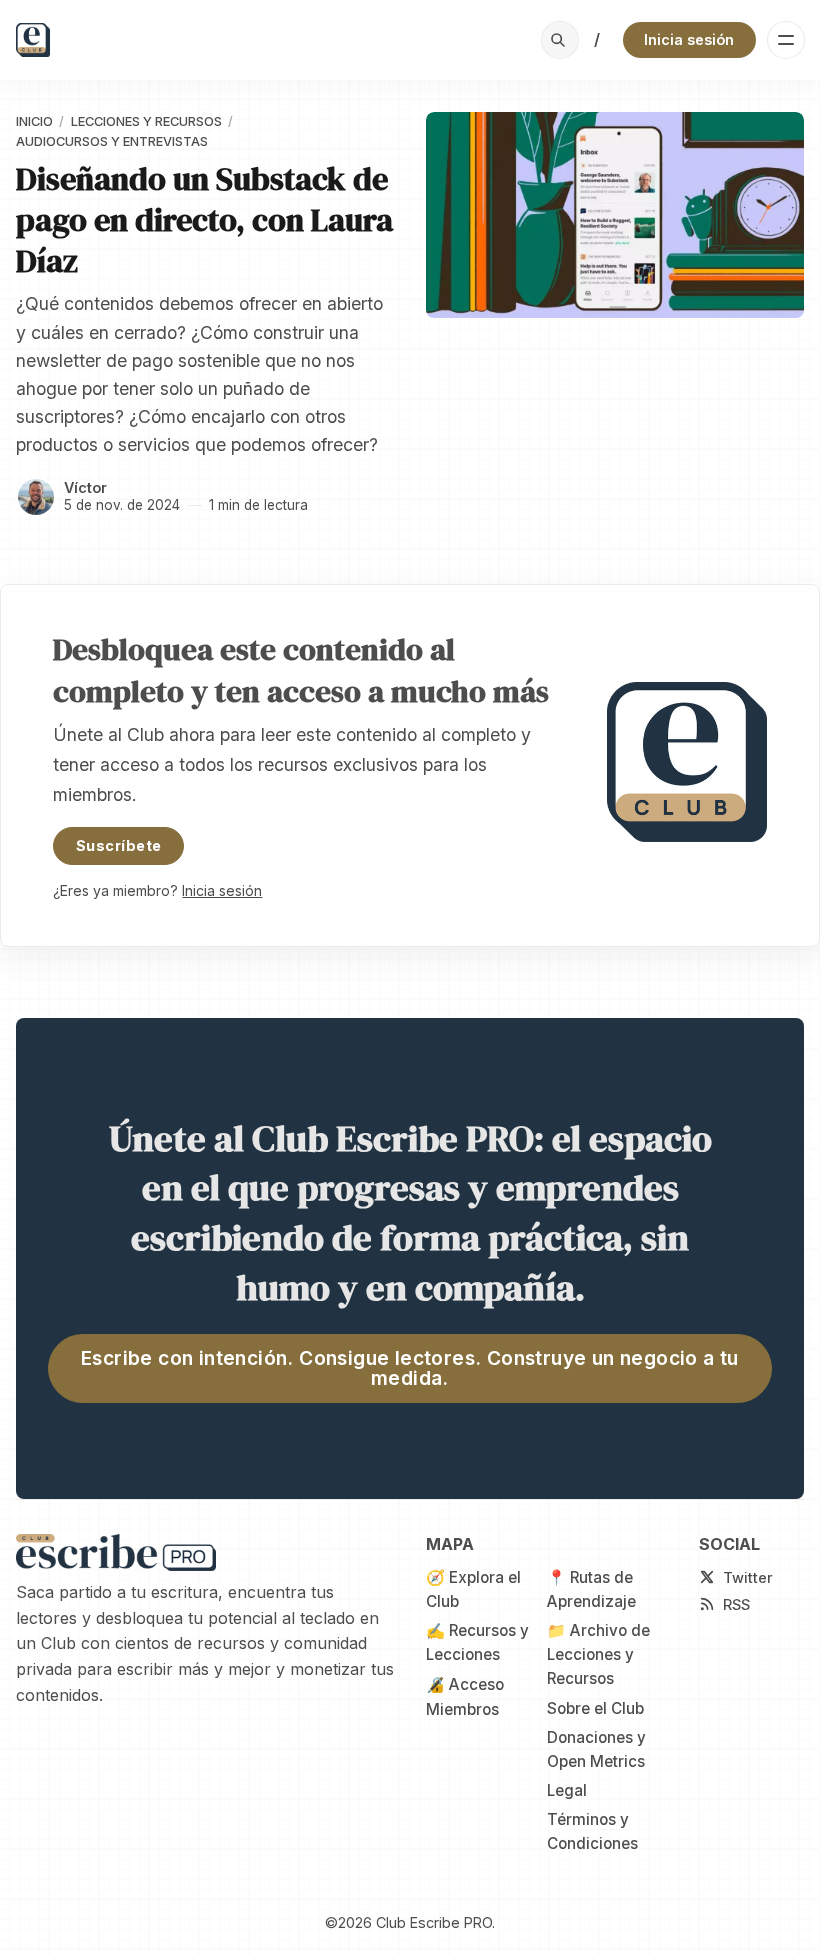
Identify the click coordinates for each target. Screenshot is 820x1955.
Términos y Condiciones (592, 1831)
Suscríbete (118, 845)
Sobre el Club (595, 1708)
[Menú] (786, 40)
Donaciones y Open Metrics (596, 1749)
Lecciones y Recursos (146, 121)
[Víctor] (36, 497)
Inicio (34, 121)
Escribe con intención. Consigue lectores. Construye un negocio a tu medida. (410, 1367)
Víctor (85, 487)
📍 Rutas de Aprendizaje (591, 1589)
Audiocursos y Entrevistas (112, 141)
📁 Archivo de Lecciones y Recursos (598, 1655)
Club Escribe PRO (434, 1922)
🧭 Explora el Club (473, 1589)
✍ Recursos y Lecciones (477, 1642)
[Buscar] (560, 40)
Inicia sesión (689, 39)
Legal (567, 1790)
